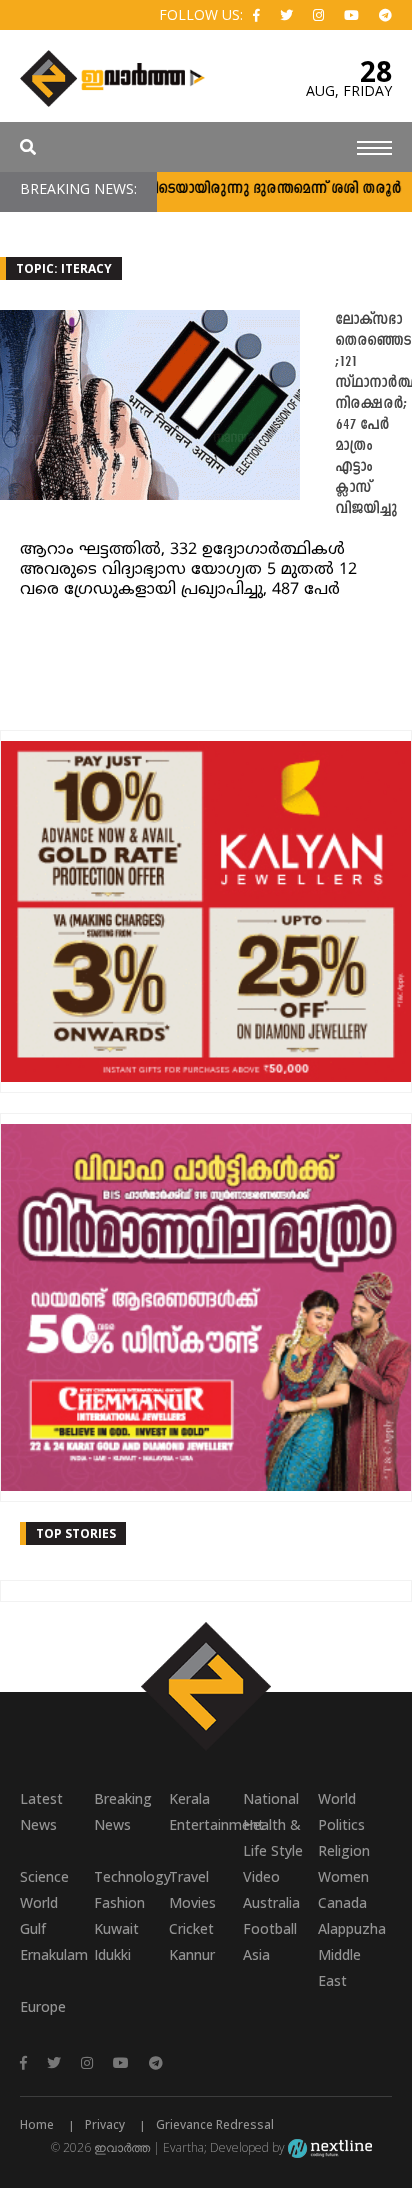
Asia (256, 1954)
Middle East (339, 1967)
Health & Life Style (273, 1837)
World (337, 1798)
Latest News (41, 1811)
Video (261, 1876)
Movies (192, 1902)
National (271, 1798)
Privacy (105, 2124)
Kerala (189, 1798)
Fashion (119, 1902)
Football (270, 1928)
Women (343, 1876)
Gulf (33, 1928)
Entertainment (206, 1824)
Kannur (192, 1954)
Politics (341, 1824)
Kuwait (116, 1928)
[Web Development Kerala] (330, 2147)
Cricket (191, 1928)
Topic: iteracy (64, 268)
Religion (344, 1850)
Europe (43, 2006)
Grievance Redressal (215, 2124)
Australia (271, 1902)
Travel (189, 1876)
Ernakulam (54, 1954)
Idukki (112, 1954)
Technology (131, 1876)
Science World (44, 1889)
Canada (342, 1902)
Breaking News (123, 1811)
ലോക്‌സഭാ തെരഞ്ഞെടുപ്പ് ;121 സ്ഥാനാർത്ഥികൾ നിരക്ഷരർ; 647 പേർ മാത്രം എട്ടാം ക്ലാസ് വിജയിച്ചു (373, 415)
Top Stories (76, 1533)
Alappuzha (352, 1928)
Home (37, 2124)
